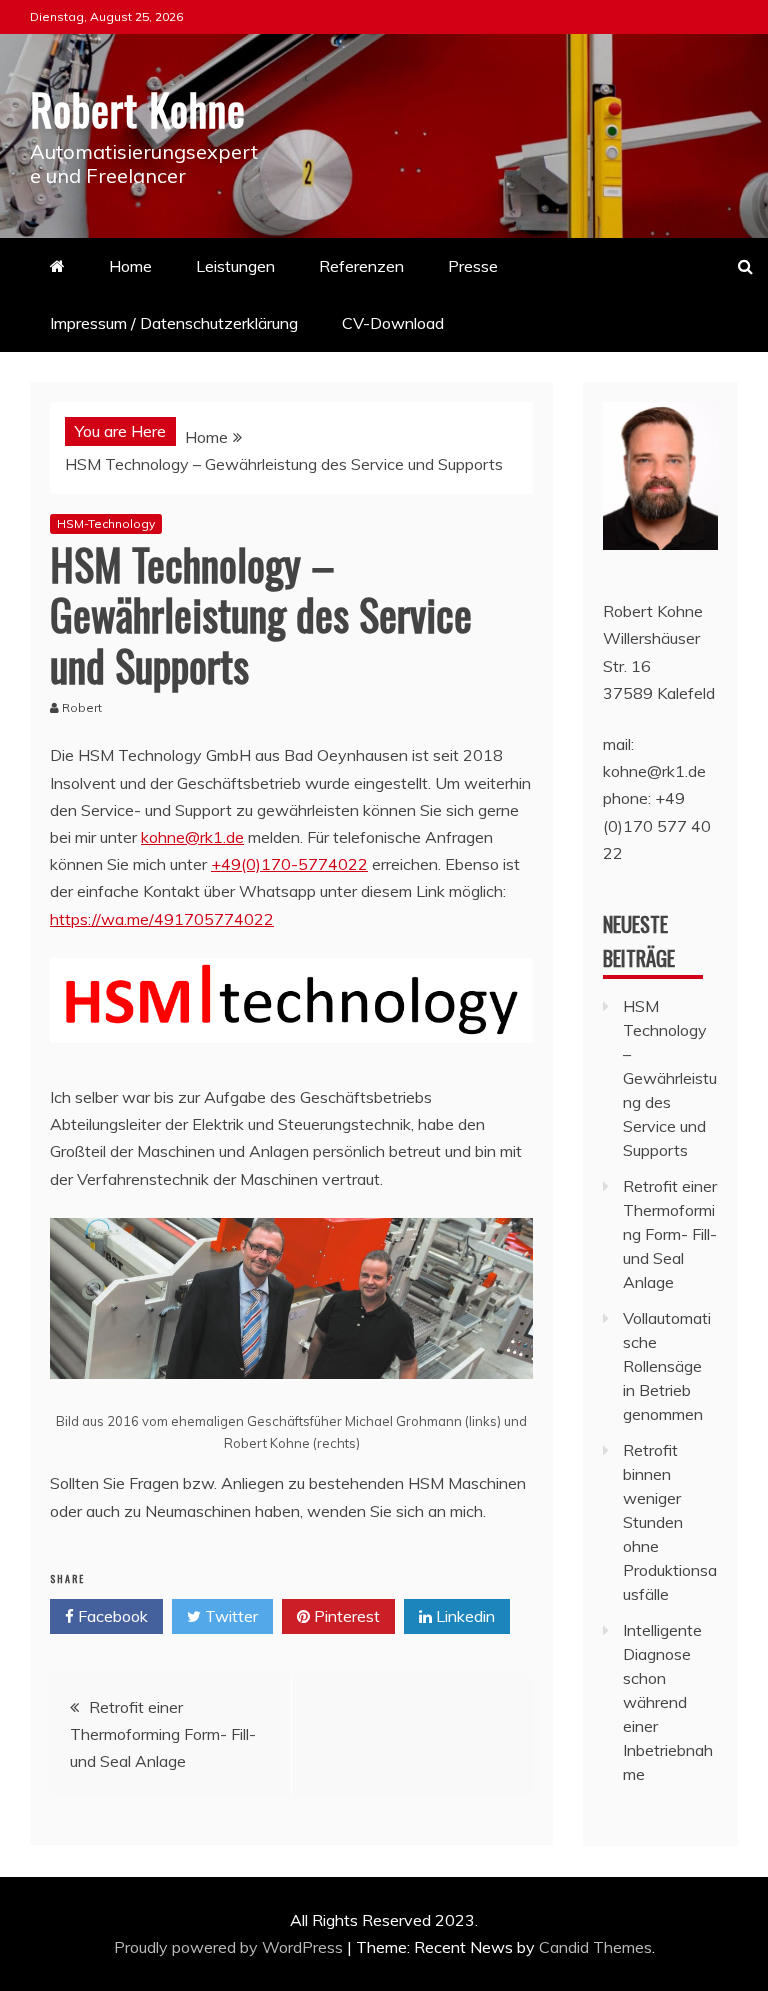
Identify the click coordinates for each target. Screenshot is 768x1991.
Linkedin (463, 1616)
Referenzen (361, 266)
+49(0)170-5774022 (289, 864)
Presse (473, 266)
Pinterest (345, 1616)
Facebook (111, 1616)
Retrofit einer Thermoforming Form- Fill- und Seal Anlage (163, 1734)
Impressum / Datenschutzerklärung (174, 323)
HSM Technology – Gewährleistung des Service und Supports (670, 1078)
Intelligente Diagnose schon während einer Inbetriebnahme (668, 1702)
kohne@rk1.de (192, 837)
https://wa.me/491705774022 (162, 919)
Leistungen (235, 266)
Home (130, 266)
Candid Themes (595, 1947)
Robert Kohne (138, 109)
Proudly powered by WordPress (230, 1947)
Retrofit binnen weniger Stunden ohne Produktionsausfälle (670, 1522)
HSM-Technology (106, 523)
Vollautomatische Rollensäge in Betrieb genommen (667, 1366)
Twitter (229, 1616)
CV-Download (393, 323)
